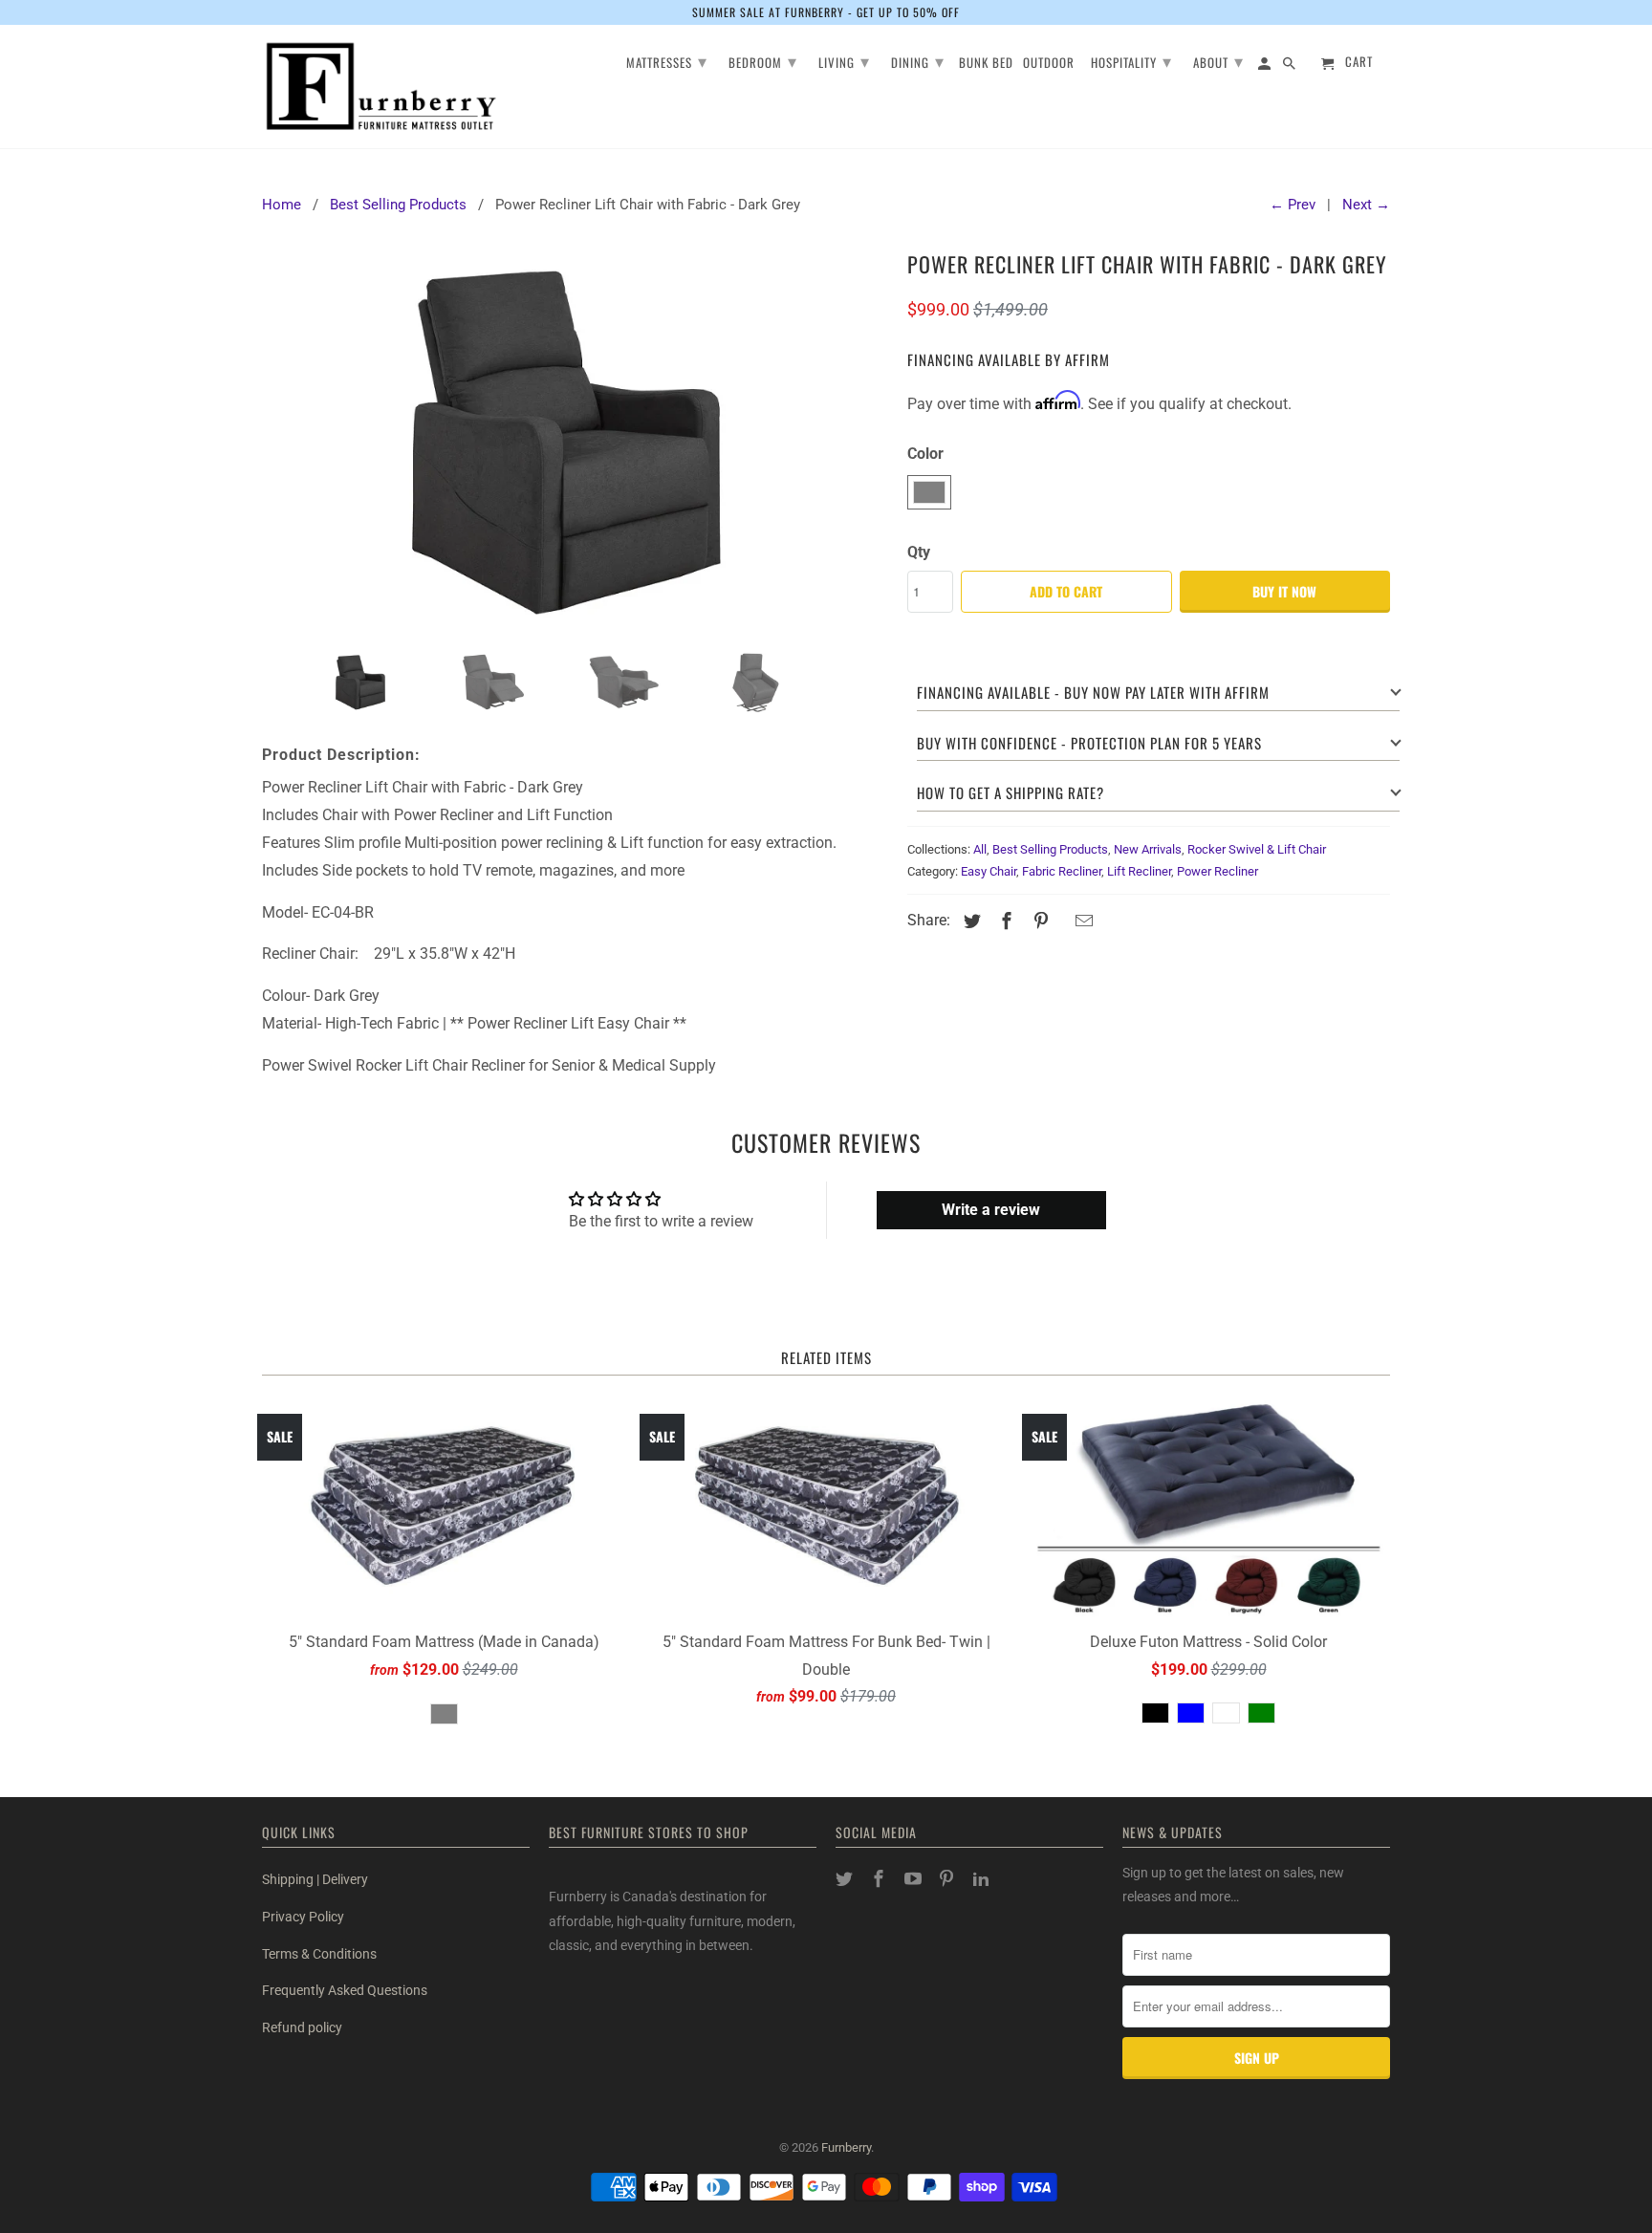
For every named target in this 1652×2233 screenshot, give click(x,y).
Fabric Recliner (1062, 871)
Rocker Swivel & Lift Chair (1257, 849)
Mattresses (667, 60)
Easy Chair (989, 871)
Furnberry (846, 2147)
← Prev (1293, 205)
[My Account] (1266, 66)
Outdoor (1049, 64)
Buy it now (1284, 591)
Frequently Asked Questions (345, 1990)
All (980, 849)
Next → (1366, 205)
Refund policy (302, 2027)
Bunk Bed (986, 64)
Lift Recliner (1139, 871)
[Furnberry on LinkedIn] (983, 1879)
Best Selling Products (1050, 849)
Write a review (991, 1210)
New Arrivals (1148, 849)
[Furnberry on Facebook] (880, 1879)
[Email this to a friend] (1081, 921)
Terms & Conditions (319, 1954)
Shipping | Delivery (315, 1879)
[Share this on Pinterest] (1038, 921)
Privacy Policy (303, 1917)
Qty (919, 552)
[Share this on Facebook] (1004, 921)
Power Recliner (1217, 871)
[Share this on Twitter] (969, 921)
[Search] (1291, 66)
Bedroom (763, 60)
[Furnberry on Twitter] (846, 1879)
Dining (918, 60)
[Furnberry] (381, 87)
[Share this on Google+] (1061, 923)
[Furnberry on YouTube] (915, 1879)
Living (844, 60)
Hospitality (1131, 60)
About (1218, 60)
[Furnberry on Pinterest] (948, 1879)
